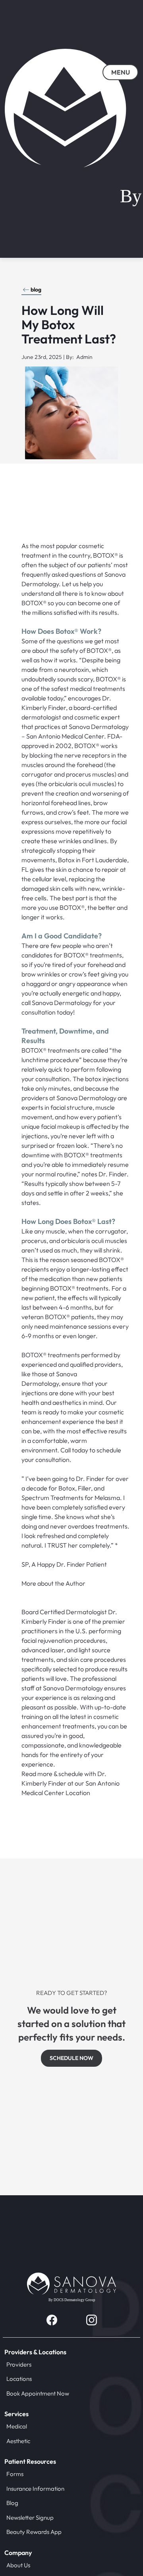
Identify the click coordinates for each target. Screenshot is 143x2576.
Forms (15, 2474)
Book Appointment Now (38, 2393)
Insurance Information (35, 2489)
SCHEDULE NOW (71, 2058)
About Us (18, 2565)
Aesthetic (18, 2441)
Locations (19, 2379)
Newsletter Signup (30, 2517)
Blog (12, 2503)
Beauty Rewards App (34, 2532)
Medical (17, 2426)
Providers (19, 2364)
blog (36, 290)
